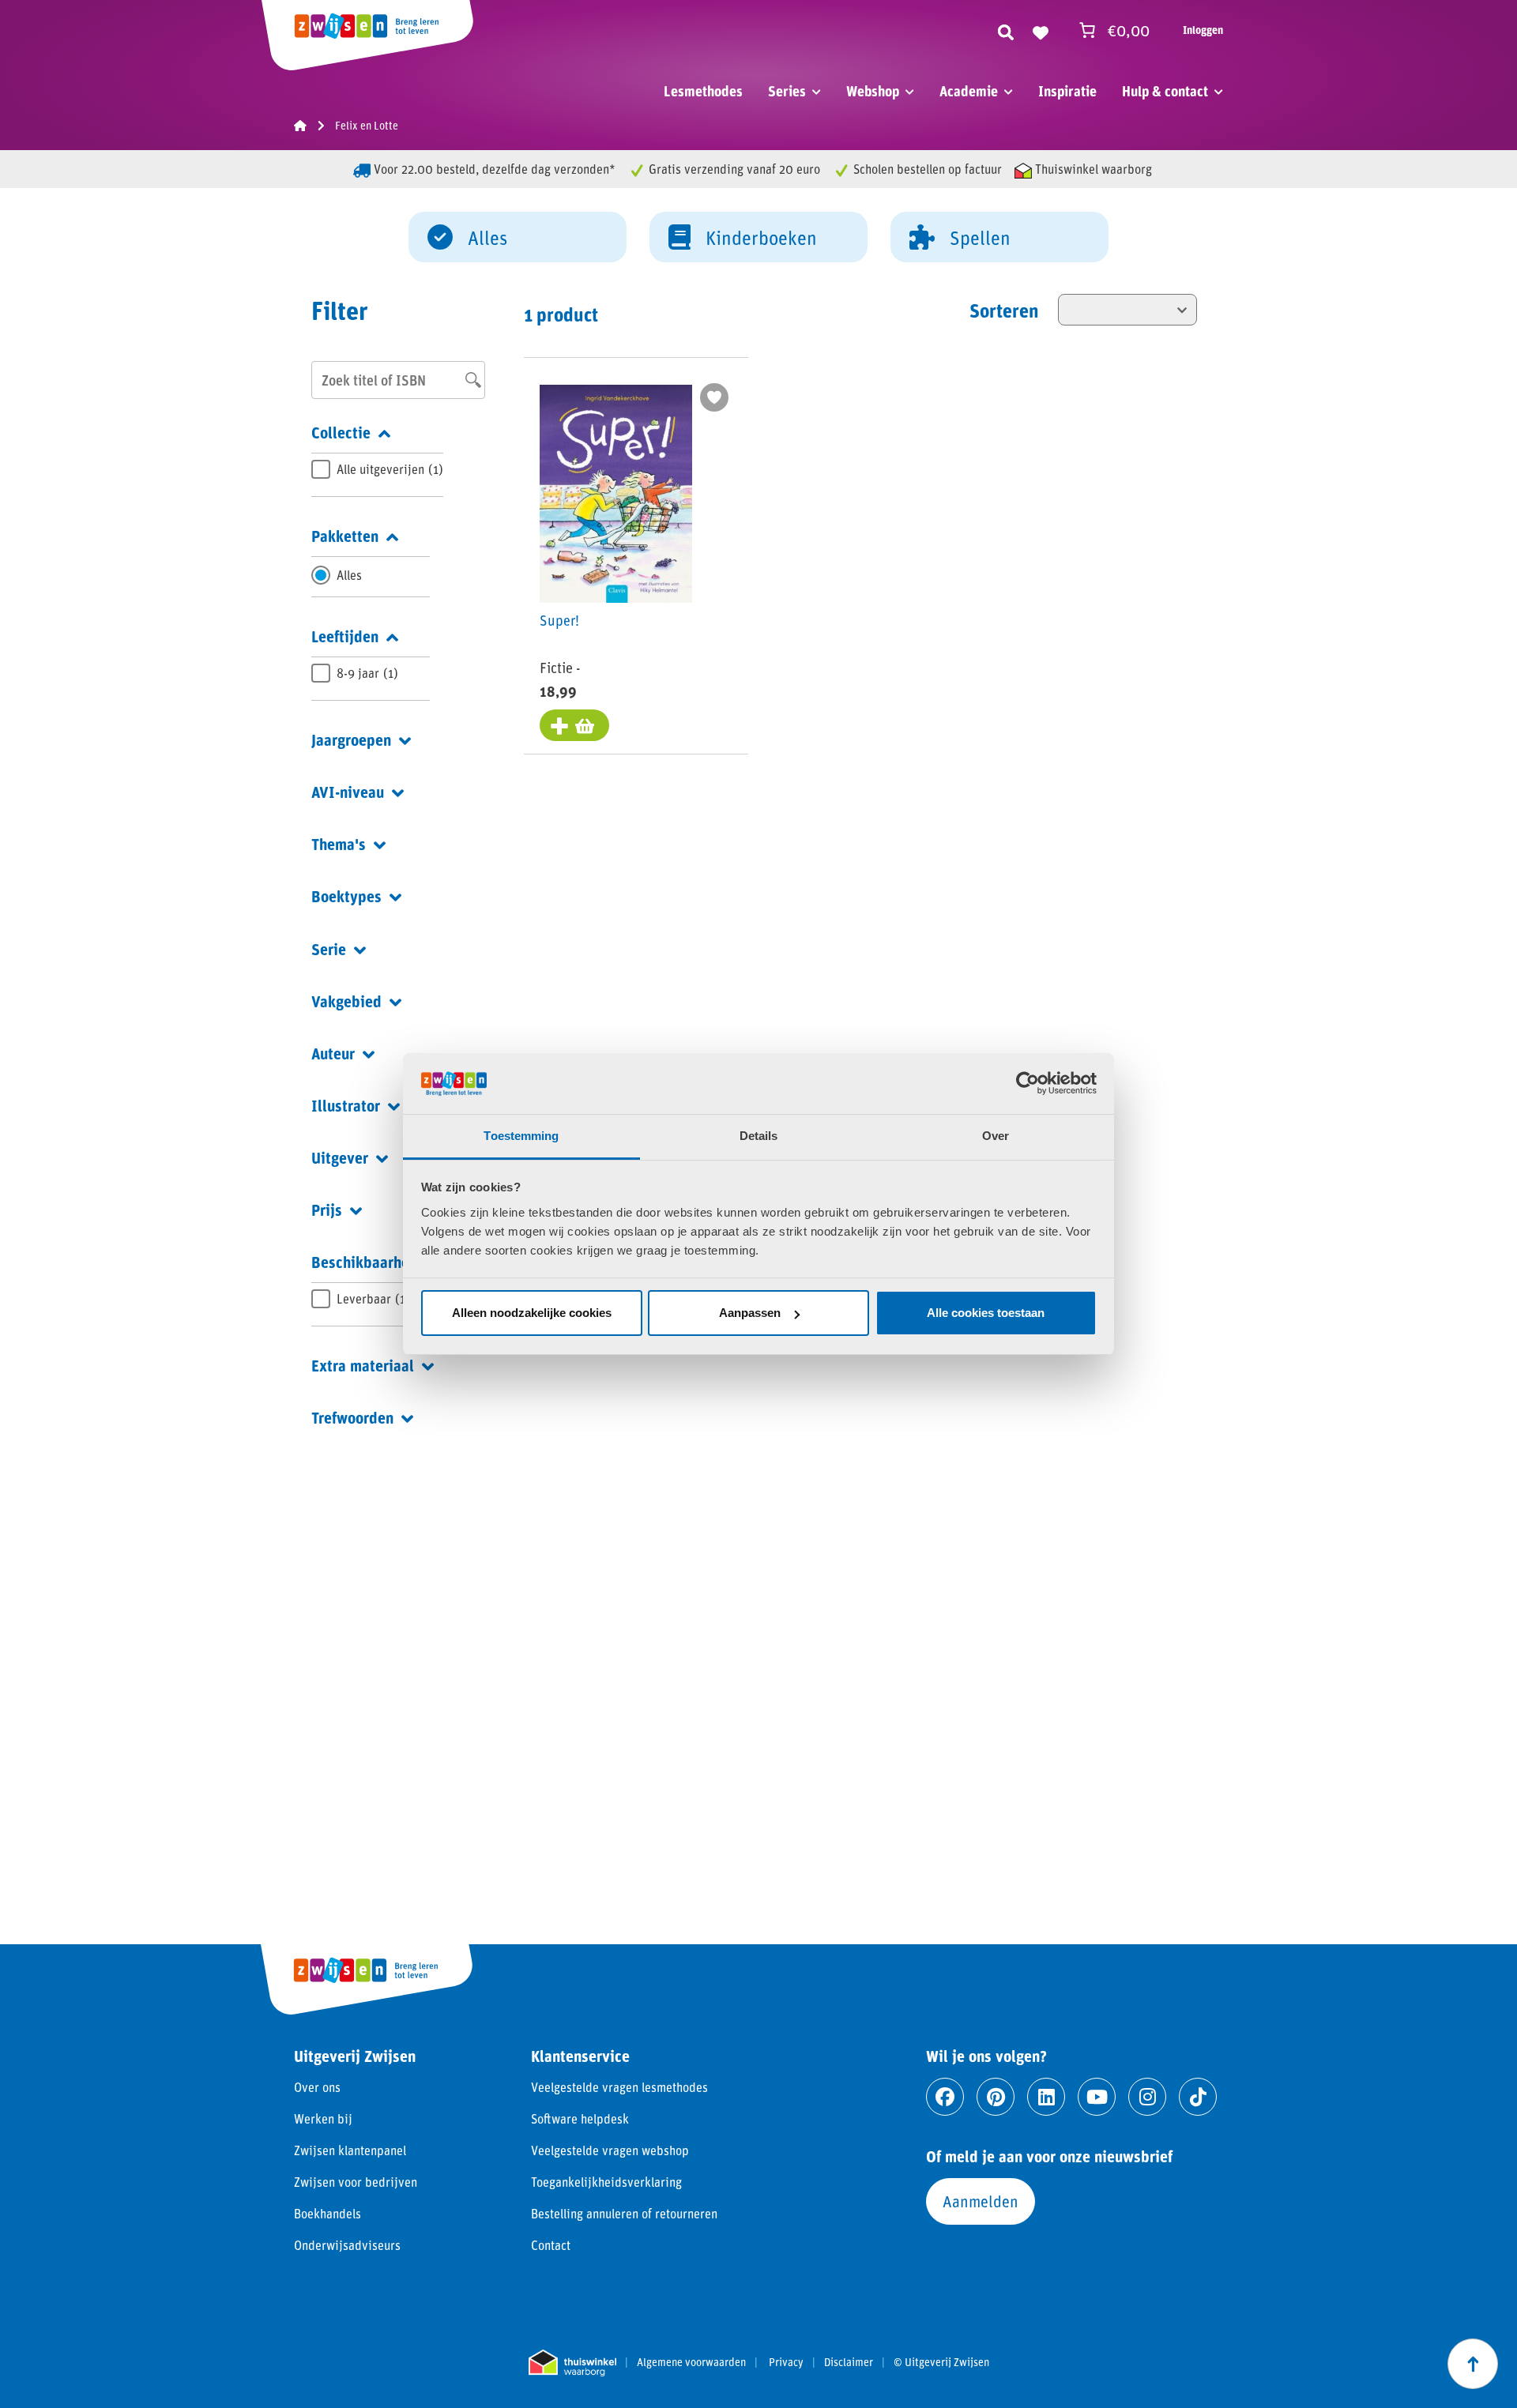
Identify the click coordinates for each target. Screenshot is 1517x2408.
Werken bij (323, 2118)
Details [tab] (759, 1136)
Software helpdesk (580, 2118)
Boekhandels (327, 2213)
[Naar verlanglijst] (1041, 30)
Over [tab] (996, 1136)
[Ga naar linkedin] (1046, 2097)
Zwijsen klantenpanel (350, 2150)
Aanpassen (750, 1313)
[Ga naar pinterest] (996, 2097)
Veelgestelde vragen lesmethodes (619, 2087)
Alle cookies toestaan (986, 1313)
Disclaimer (849, 2362)
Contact (551, 2245)
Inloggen (1203, 30)
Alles (487, 237)
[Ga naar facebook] (945, 2097)
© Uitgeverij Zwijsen (941, 2362)
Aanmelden (981, 2201)
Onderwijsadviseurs (347, 2245)
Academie (969, 91)
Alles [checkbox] (349, 575)
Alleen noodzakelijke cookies (532, 1313)
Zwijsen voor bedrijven (356, 2182)
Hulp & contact (1165, 91)
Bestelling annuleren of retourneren (624, 2213)
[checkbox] (377, 469)
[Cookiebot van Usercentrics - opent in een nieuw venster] (1028, 1083)
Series (787, 91)
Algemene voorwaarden (691, 2362)
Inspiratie (1067, 91)
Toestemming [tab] (521, 1136)
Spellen (980, 237)
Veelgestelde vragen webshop (610, 2150)
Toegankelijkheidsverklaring (606, 2182)
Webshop (873, 91)
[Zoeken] (1006, 30)
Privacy (786, 2362)
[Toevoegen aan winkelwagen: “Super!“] (574, 725)
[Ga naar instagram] (1147, 2097)
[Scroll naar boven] (1473, 2364)
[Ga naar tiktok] (1198, 2097)
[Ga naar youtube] (1097, 2097)
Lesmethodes (703, 91)
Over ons (317, 2087)
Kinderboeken (761, 237)
